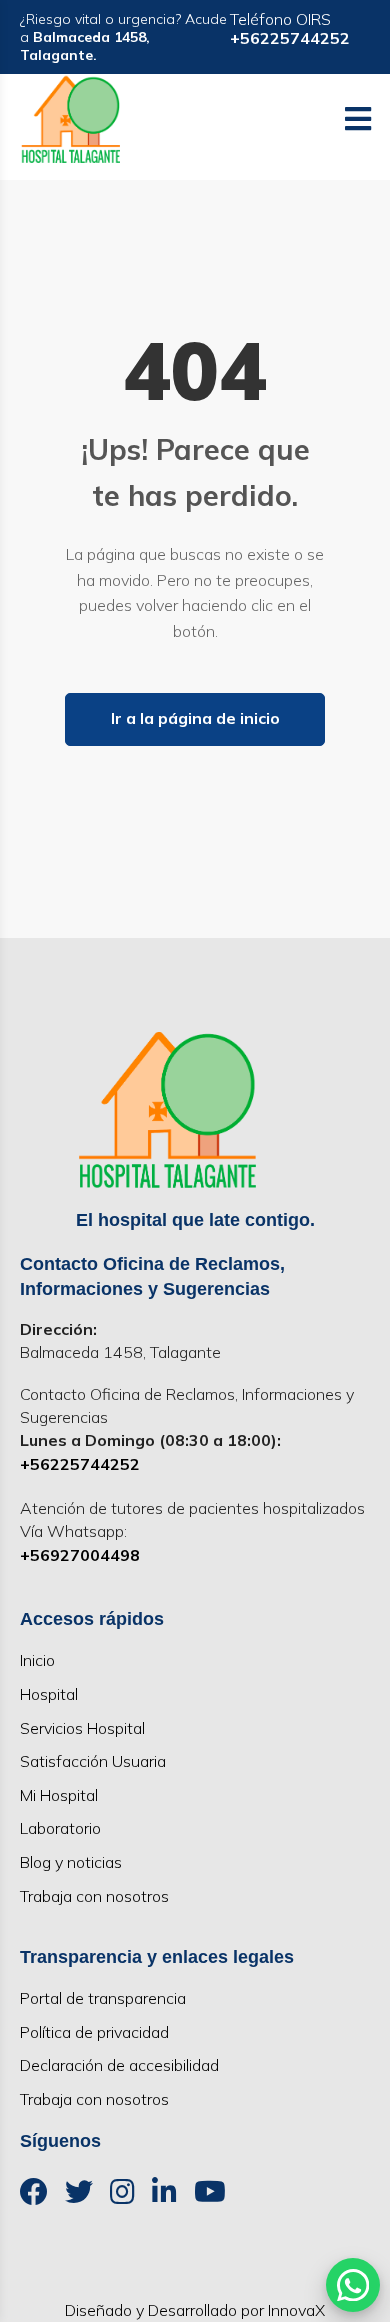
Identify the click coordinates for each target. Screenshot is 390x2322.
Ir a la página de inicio (195, 718)
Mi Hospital (59, 1795)
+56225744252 (80, 1464)
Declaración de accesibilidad (119, 2065)
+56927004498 (80, 1555)
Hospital (49, 1694)
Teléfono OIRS (290, 28)
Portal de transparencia (103, 1998)
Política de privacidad (94, 2032)
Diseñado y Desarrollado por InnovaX (195, 2310)
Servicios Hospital (82, 1728)
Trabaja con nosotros (94, 1896)
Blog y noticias (71, 1862)
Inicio (37, 1660)
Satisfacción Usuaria (93, 1761)
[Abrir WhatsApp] (353, 2285)
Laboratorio (60, 1828)
